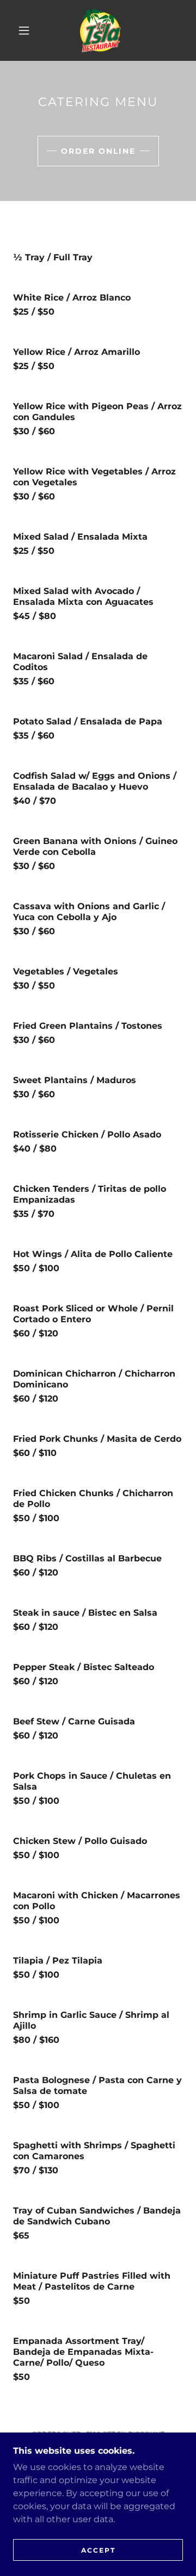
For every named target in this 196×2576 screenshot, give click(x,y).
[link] (100, 30)
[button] (24, 30)
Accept (98, 2550)
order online (98, 151)
